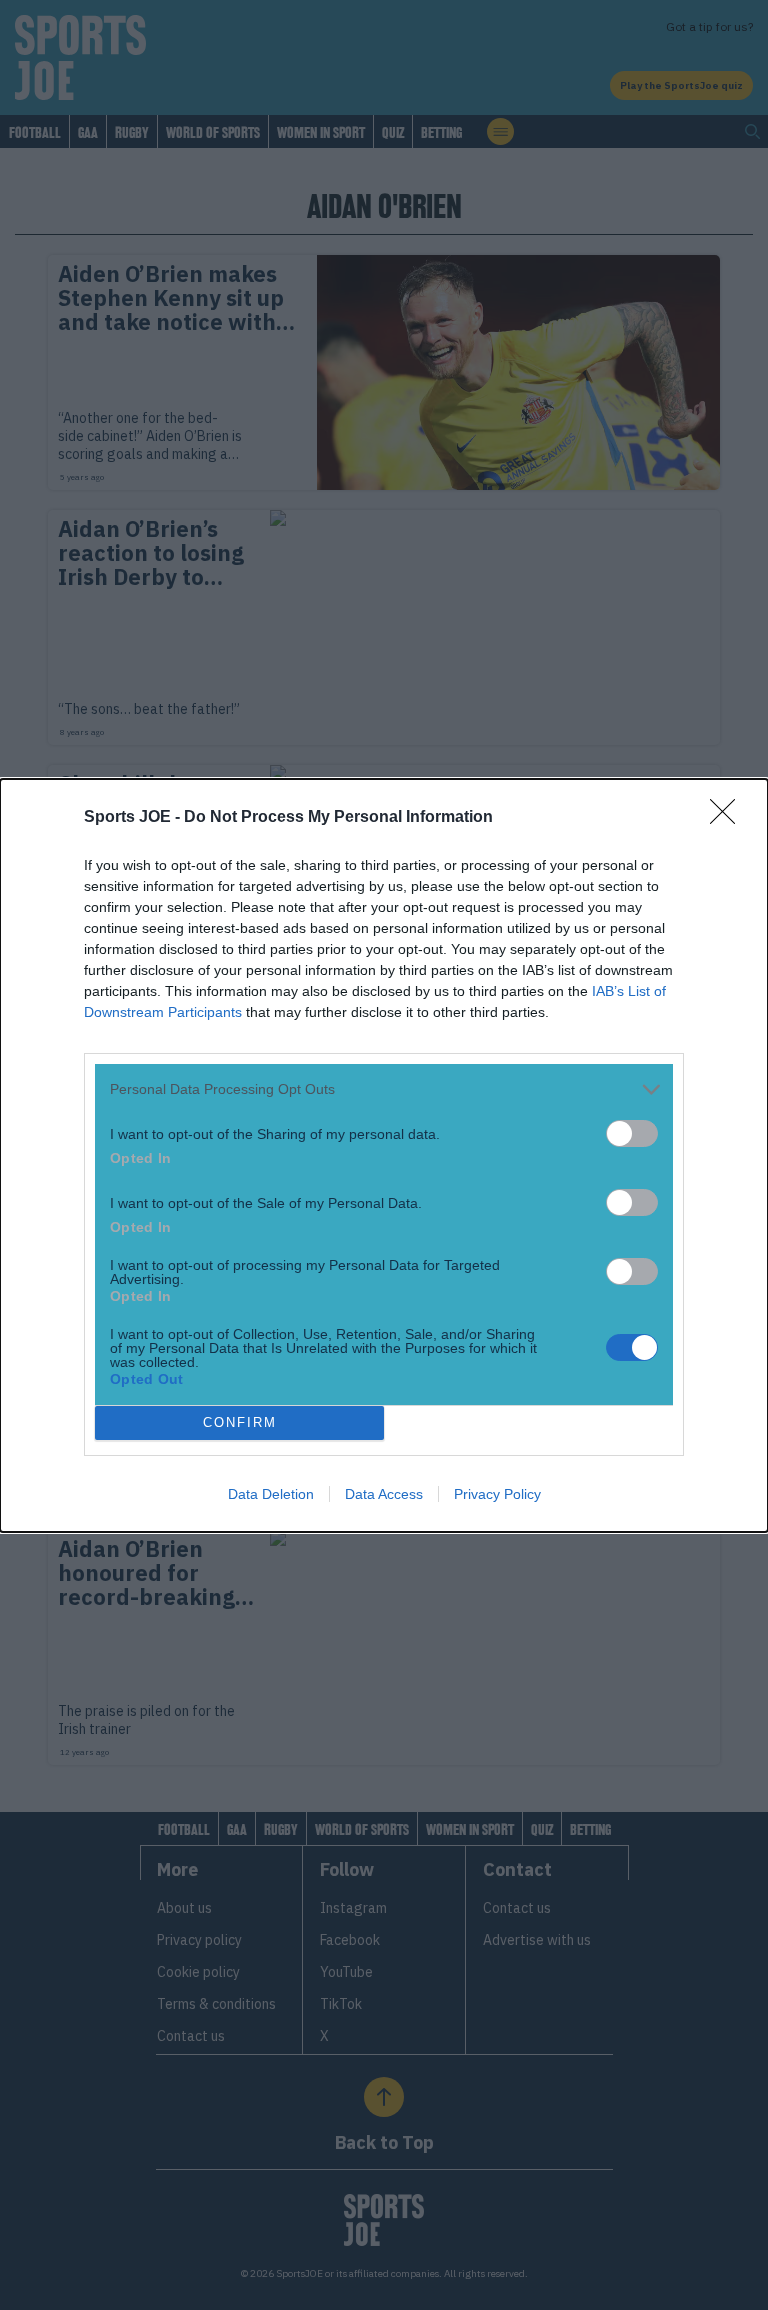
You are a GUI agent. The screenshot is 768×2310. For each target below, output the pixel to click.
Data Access (384, 1494)
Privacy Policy (497, 1494)
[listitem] (384, 1089)
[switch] (632, 1133)
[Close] (729, 818)
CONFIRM (240, 1422)
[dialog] (384, 1155)
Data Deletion (271, 1494)
